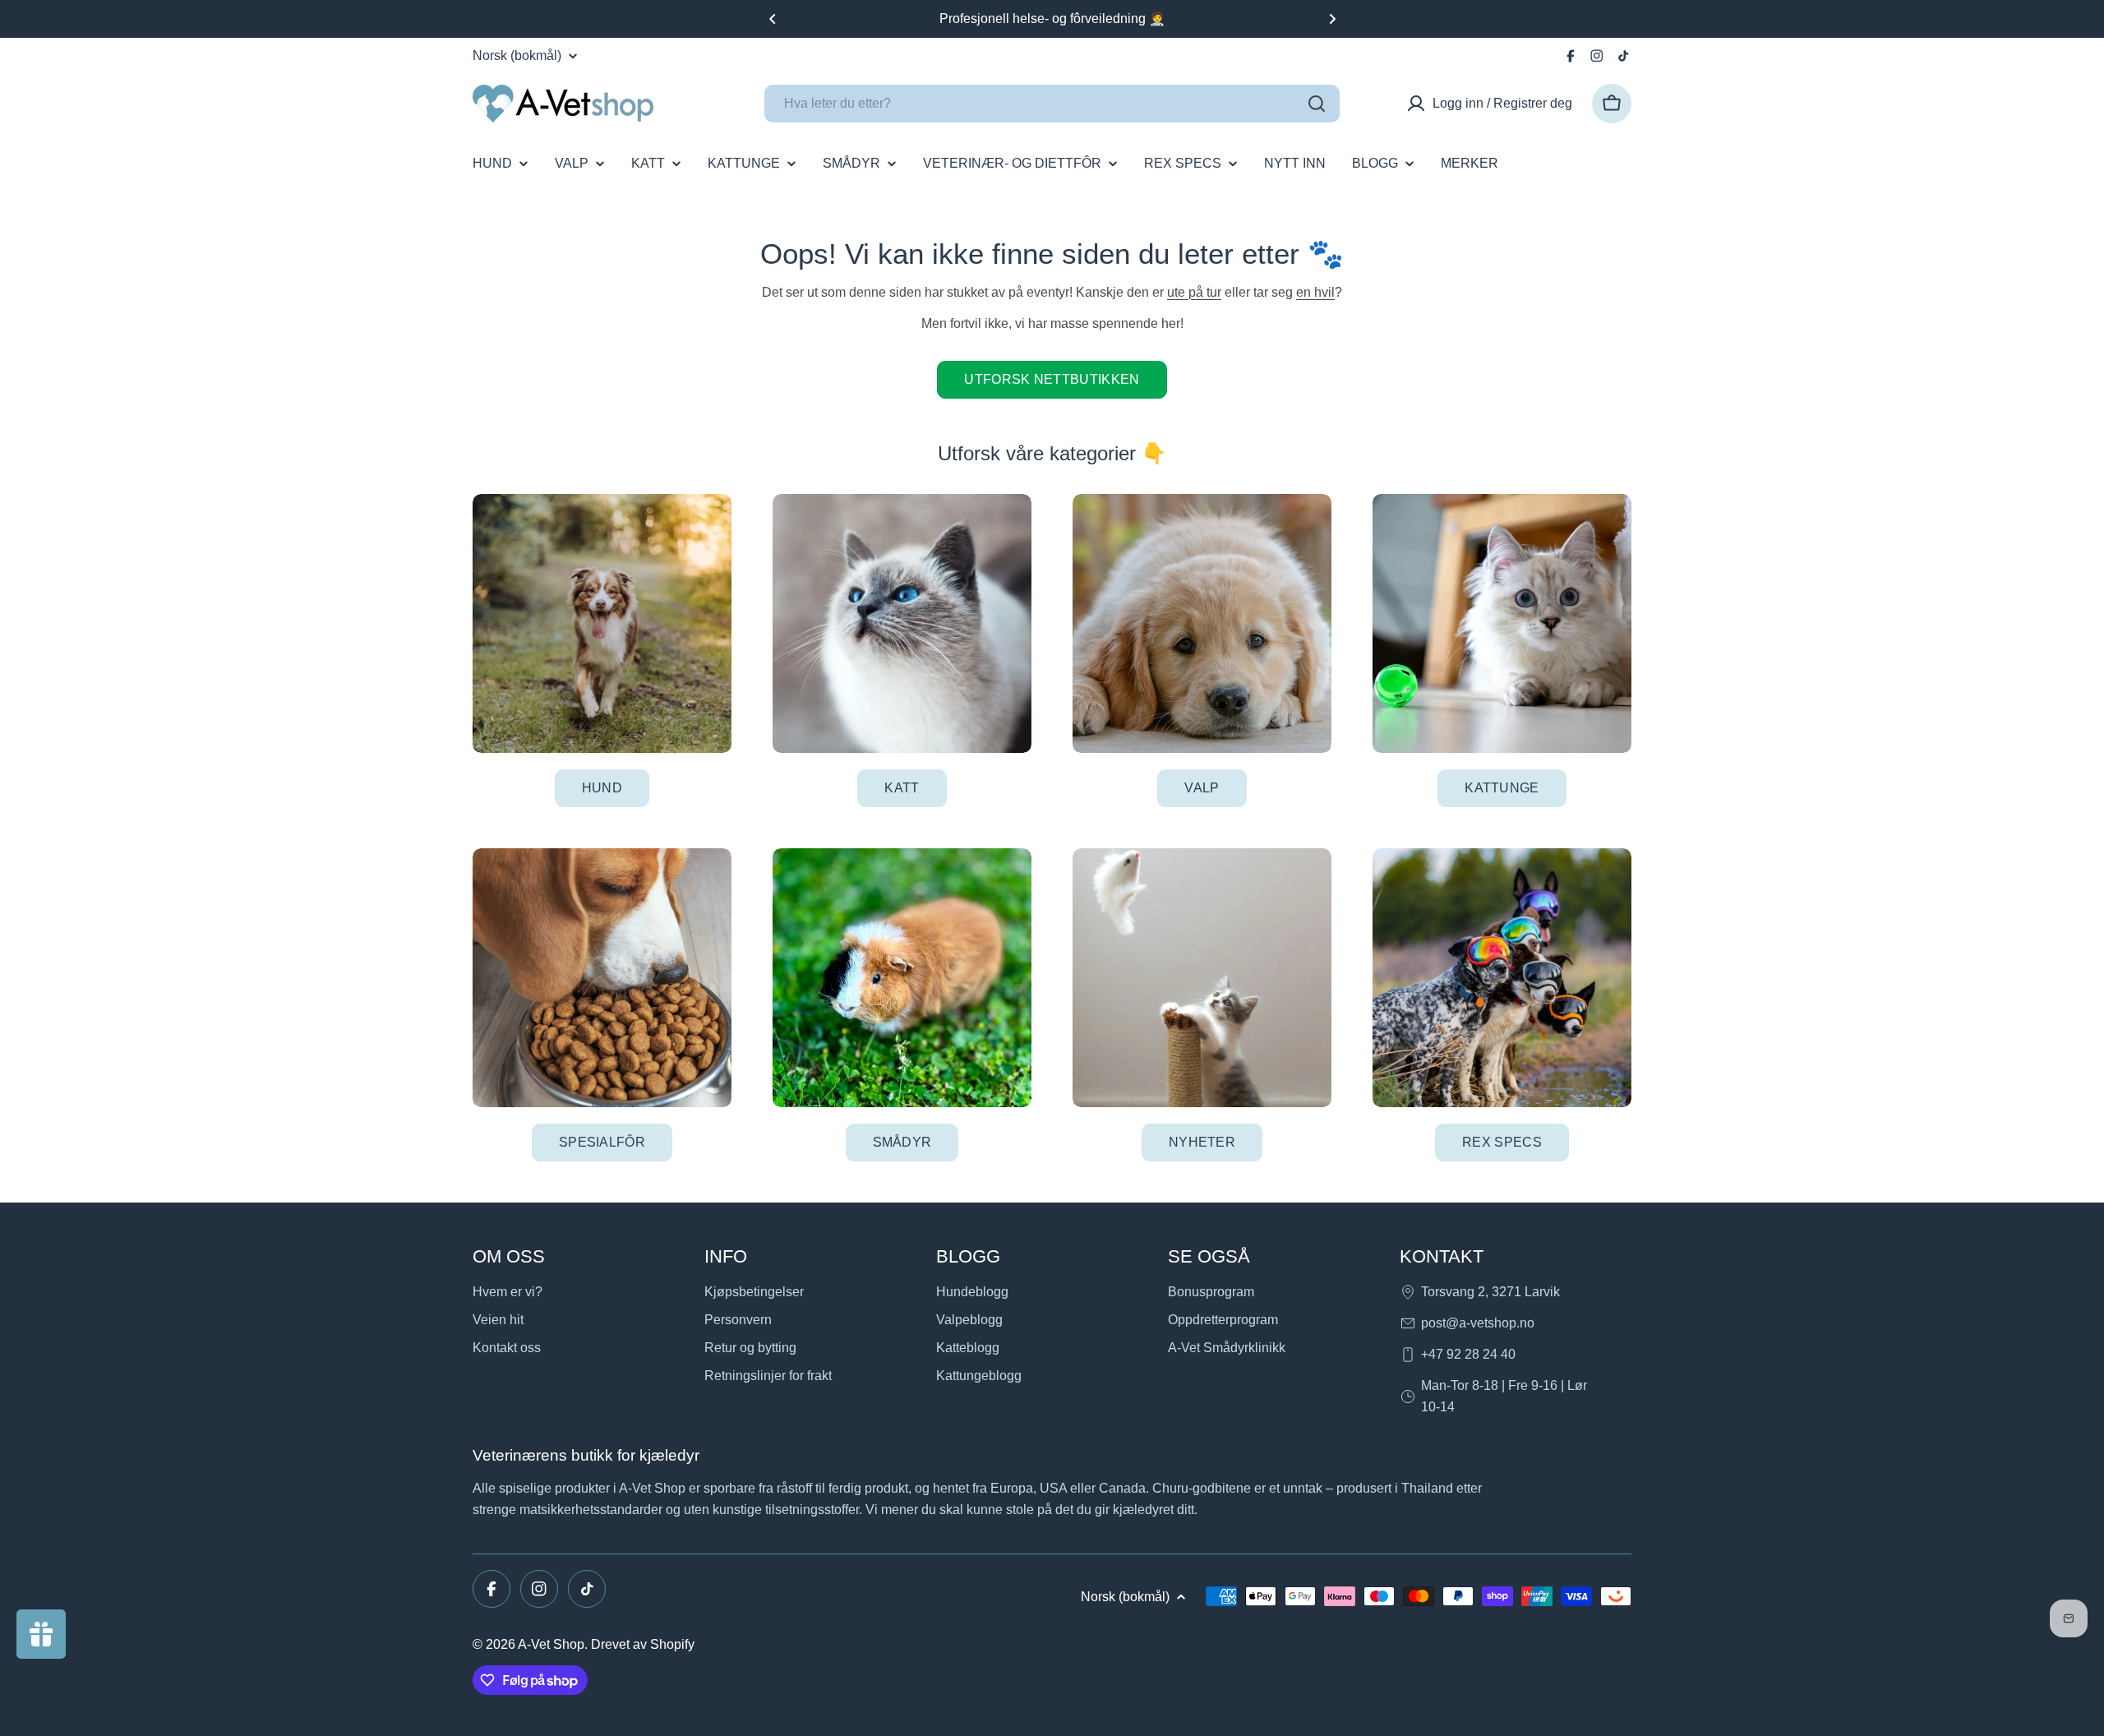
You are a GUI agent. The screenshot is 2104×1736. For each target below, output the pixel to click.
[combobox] (1052, 104)
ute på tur (1194, 292)
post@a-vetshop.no (1478, 1323)
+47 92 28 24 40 (1468, 1354)
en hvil (1315, 292)
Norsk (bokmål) (517, 56)
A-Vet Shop (551, 1644)
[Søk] (1317, 104)
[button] (773, 19)
